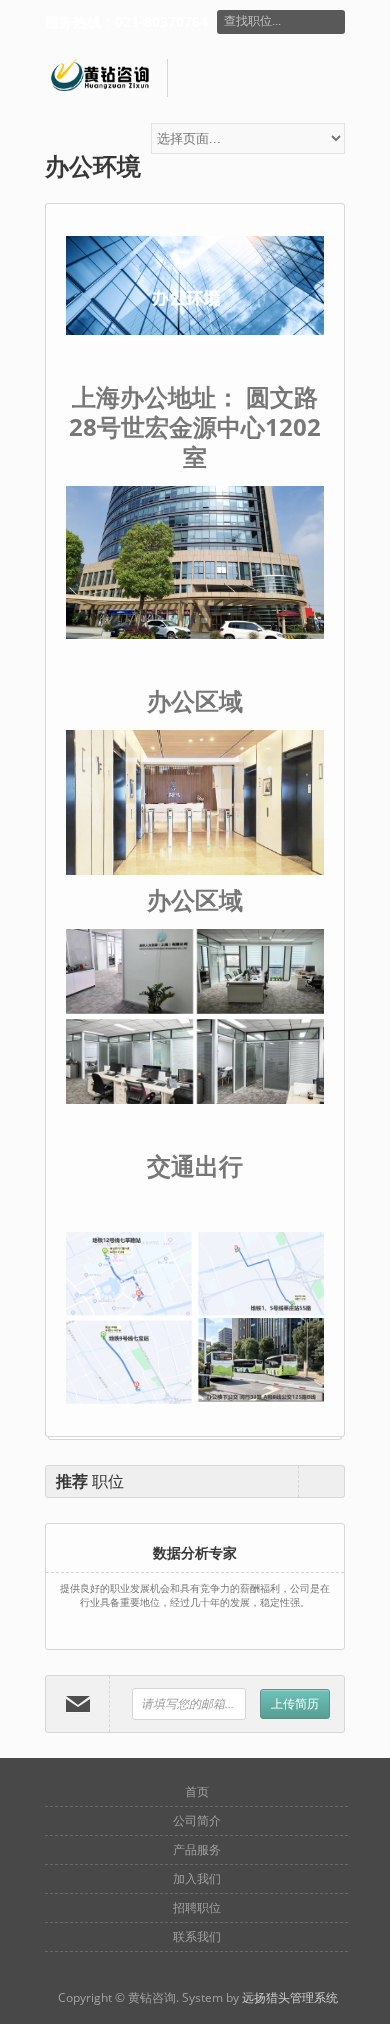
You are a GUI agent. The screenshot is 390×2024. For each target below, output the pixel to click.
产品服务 (197, 1849)
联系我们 (197, 1936)
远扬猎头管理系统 (290, 1997)
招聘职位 (197, 1907)
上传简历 (295, 1703)
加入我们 (197, 1878)
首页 (197, 1791)
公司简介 (197, 1820)
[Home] (106, 78)
